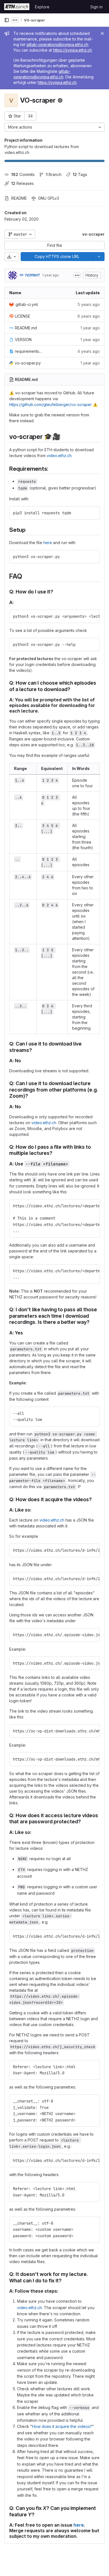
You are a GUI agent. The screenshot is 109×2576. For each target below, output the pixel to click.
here (48, 543)
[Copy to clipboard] (93, 513)
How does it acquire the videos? (62, 2426)
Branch (54, 174)
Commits (23, 174)
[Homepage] (17, 7)
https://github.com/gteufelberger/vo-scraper (50, 405)
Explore (42, 7)
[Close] (102, 33)
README (19, 198)
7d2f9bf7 (32, 275)
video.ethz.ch (59, 456)
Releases (22, 183)
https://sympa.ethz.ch (73, 50)
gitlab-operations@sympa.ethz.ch (57, 44)
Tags (80, 174)
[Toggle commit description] (77, 275)
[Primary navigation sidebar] (7, 20)
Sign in (96, 7)
